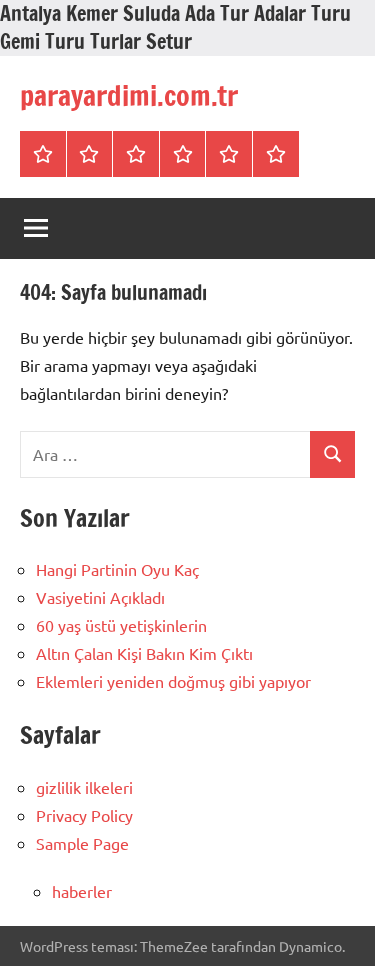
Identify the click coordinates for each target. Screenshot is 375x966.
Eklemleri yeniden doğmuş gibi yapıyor (173, 681)
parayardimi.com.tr (129, 95)
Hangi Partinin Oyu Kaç (117, 569)
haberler (82, 891)
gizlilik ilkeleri (84, 787)
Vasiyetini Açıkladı (100, 597)
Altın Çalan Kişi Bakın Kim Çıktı (144, 653)
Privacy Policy (84, 815)
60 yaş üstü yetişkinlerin (121, 625)
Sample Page (82, 843)
